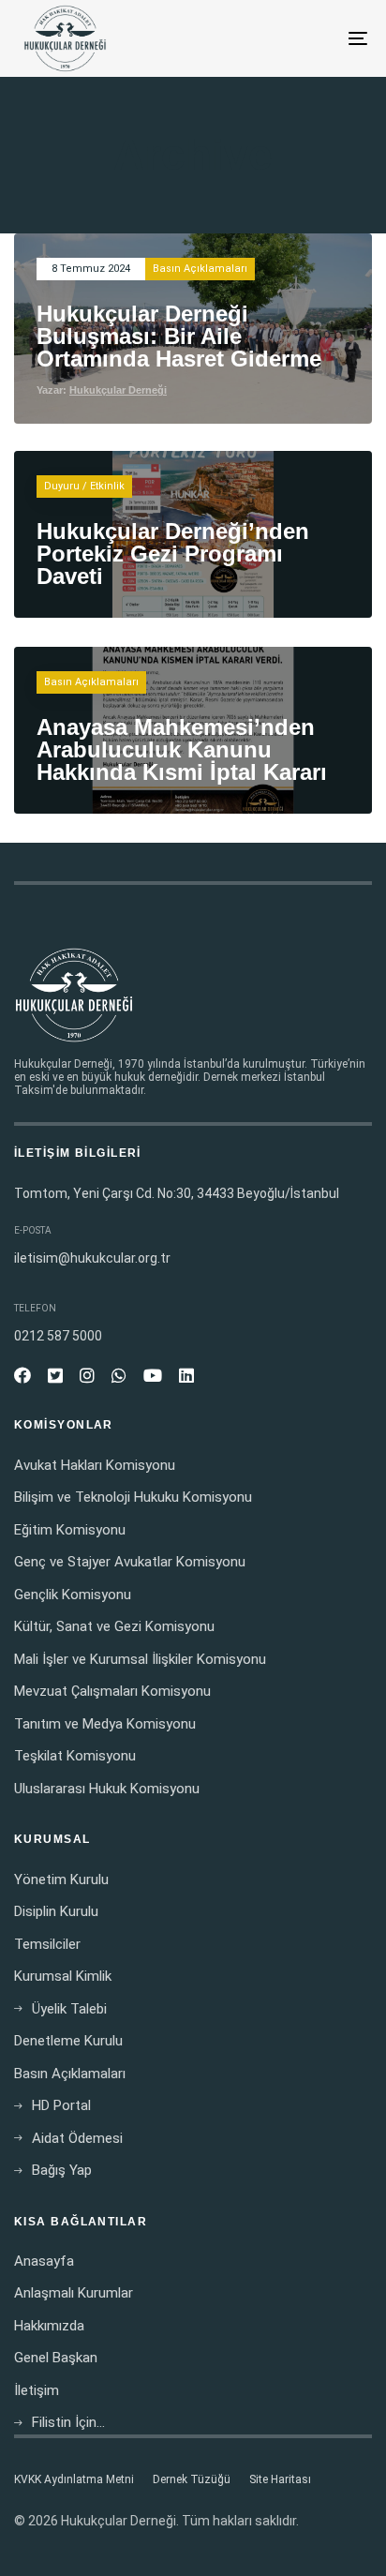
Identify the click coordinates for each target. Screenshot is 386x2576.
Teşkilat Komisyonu (75, 1756)
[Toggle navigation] (309, 38)
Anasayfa (44, 2261)
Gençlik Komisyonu (73, 1595)
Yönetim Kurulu (61, 1880)
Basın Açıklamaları (200, 269)
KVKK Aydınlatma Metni (74, 2479)
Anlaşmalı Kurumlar (74, 2293)
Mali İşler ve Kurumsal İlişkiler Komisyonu (140, 1659)
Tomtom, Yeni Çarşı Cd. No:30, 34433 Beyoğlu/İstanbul (177, 1193)
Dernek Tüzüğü (192, 2479)
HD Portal (61, 2105)
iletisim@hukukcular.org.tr (92, 1258)
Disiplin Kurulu (56, 1911)
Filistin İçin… (68, 2422)
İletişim (37, 2390)
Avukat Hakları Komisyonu (95, 1465)
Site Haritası (280, 2479)
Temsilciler (47, 1944)
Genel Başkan (56, 2358)
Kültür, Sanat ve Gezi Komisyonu (114, 1626)
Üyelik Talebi (69, 2009)
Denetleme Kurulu (68, 2041)
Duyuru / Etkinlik (84, 486)
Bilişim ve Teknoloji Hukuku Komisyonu (133, 1497)
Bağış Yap (62, 2170)
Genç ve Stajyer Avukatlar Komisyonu (130, 1562)
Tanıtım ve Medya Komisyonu (105, 1724)
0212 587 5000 (58, 1336)
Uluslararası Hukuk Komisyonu (107, 1789)
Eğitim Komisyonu (70, 1530)
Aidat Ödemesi (77, 2138)
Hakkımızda (49, 2326)
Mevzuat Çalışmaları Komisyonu (112, 1691)
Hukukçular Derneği (118, 390)
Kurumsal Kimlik (63, 1976)
